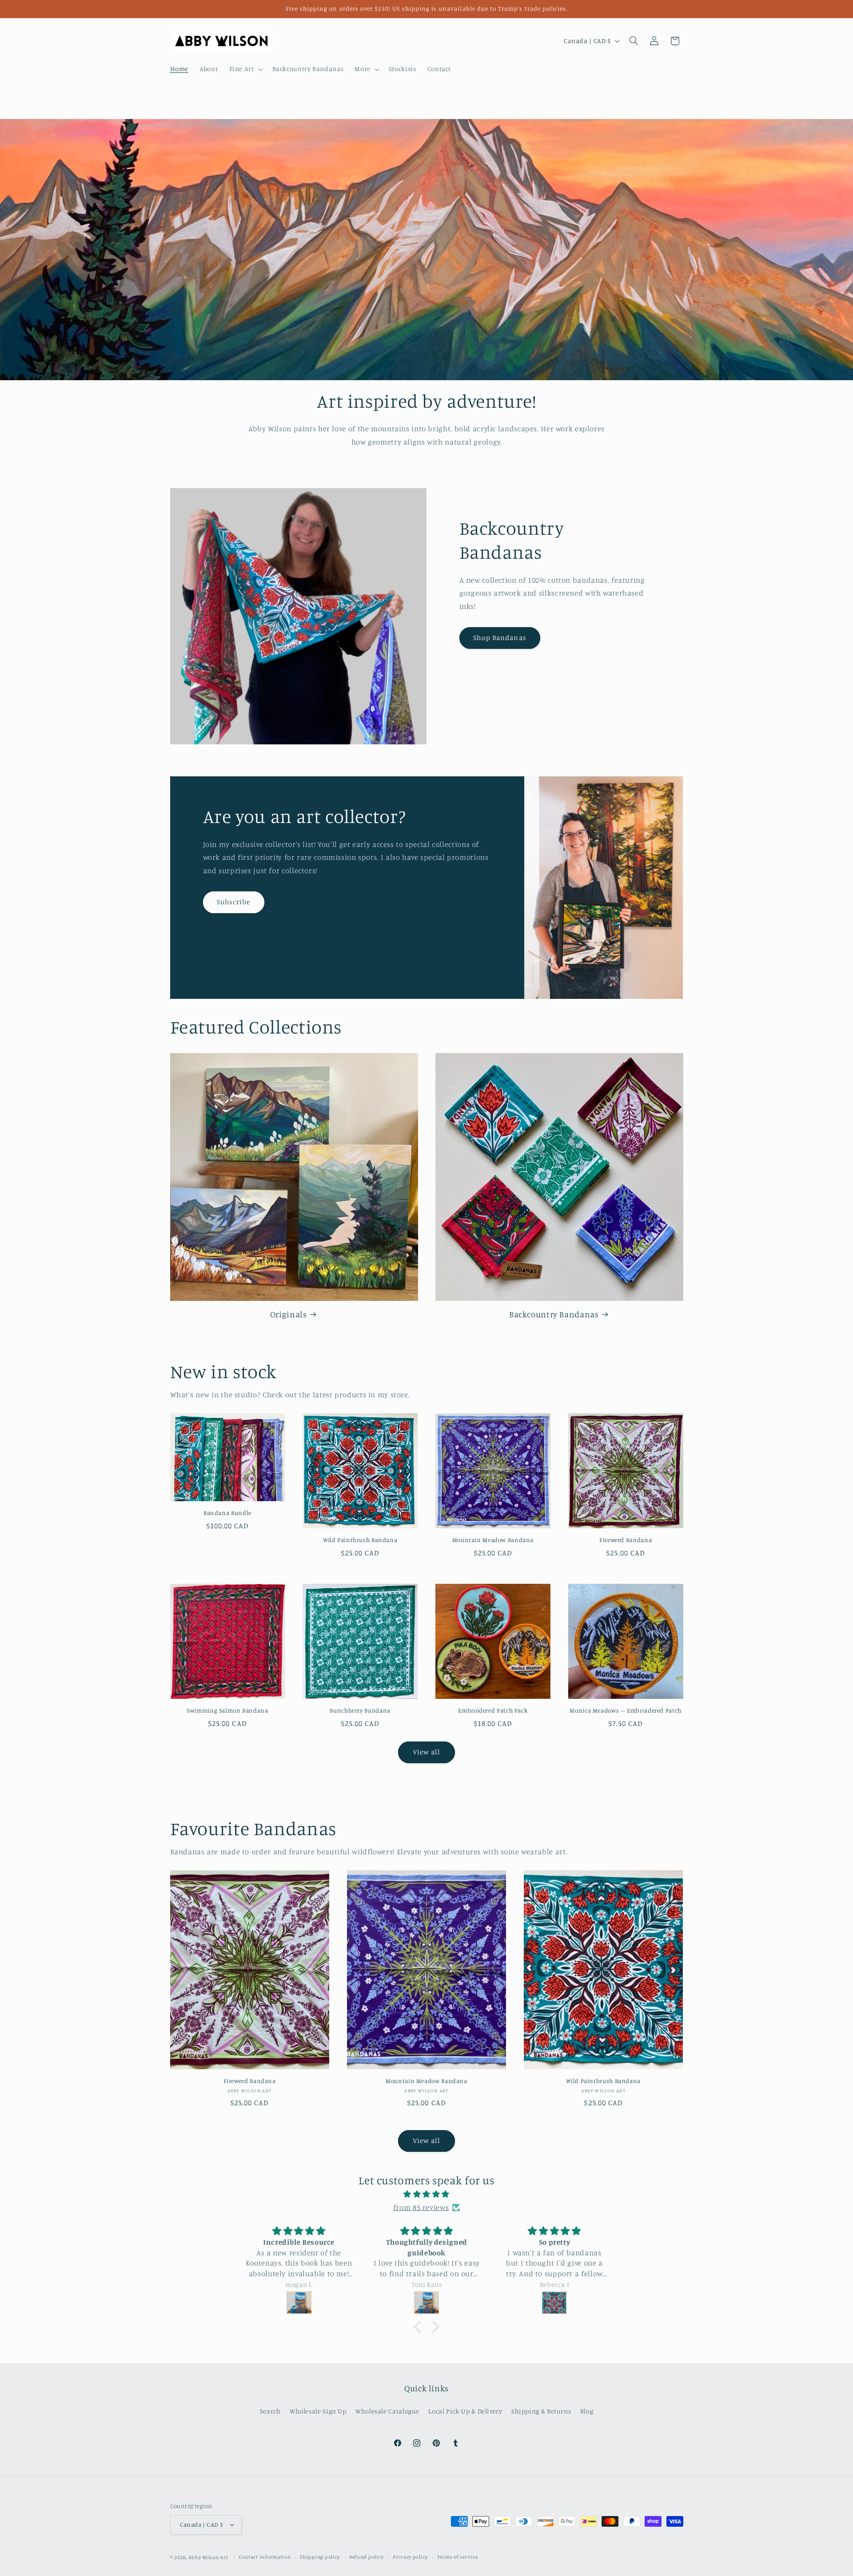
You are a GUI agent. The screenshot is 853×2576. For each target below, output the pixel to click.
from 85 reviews (421, 2207)
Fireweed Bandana (626, 1540)
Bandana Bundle (227, 1513)
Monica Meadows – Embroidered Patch (625, 1710)
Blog (587, 2411)
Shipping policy (320, 2557)
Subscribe (233, 902)
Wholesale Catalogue (387, 2411)
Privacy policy (410, 2557)
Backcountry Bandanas (554, 1314)
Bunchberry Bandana (360, 1710)
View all (426, 1752)
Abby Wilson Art (208, 2557)
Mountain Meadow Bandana (493, 1540)
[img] (426, 2194)
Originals (289, 1314)
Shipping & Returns (541, 2411)
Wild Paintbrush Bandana (360, 1540)
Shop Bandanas (500, 638)
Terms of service (458, 2557)
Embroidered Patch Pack (493, 1710)
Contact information (265, 2557)
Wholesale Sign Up (318, 2411)
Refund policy (367, 2557)
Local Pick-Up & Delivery (465, 2411)
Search (270, 2411)
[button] (245, 69)
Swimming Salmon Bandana (227, 1710)
